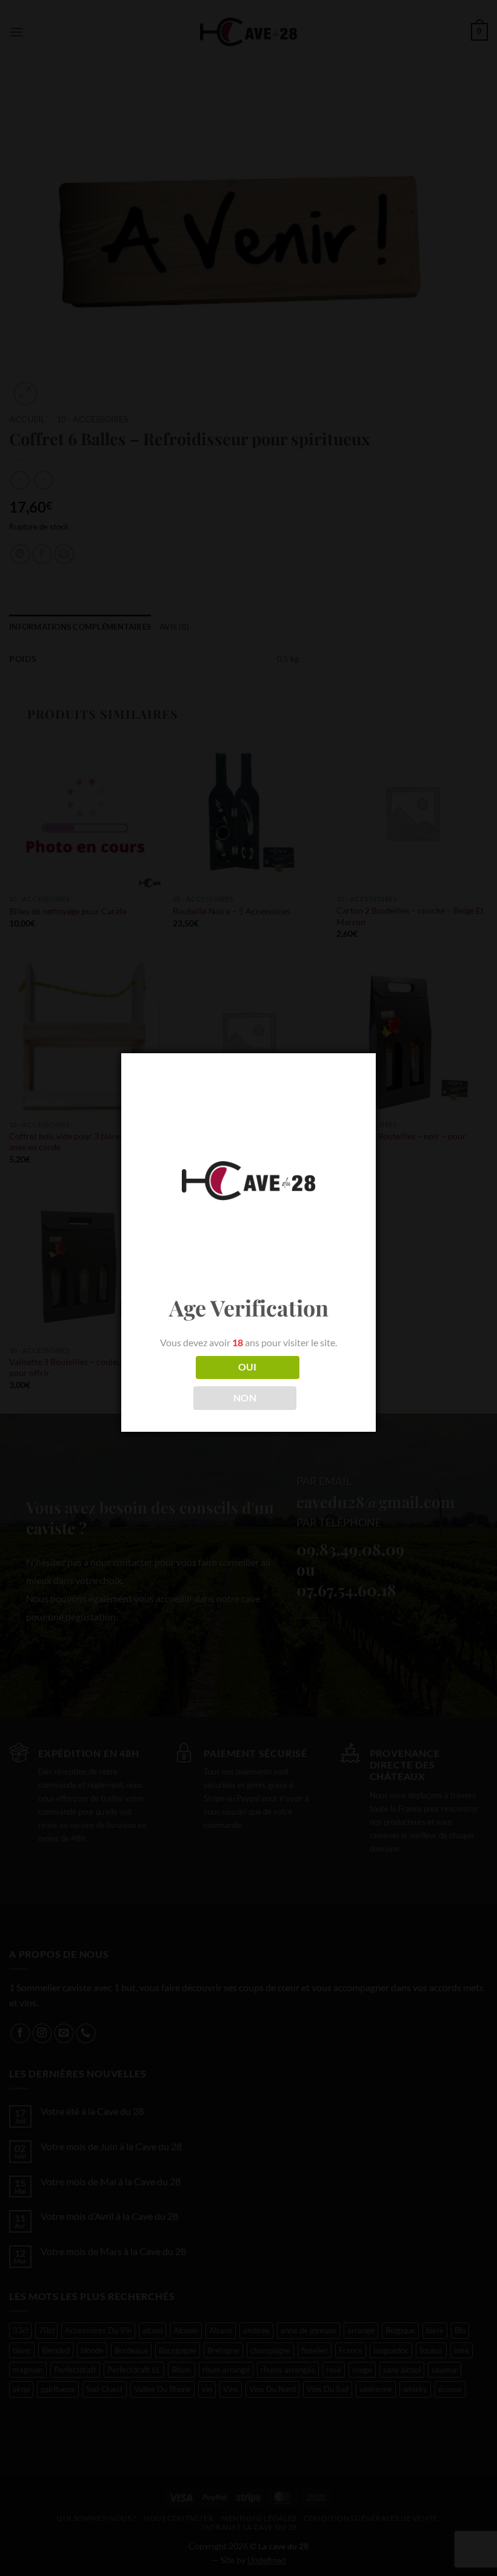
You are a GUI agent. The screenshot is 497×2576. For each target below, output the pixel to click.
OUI (248, 1367)
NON (245, 1398)
